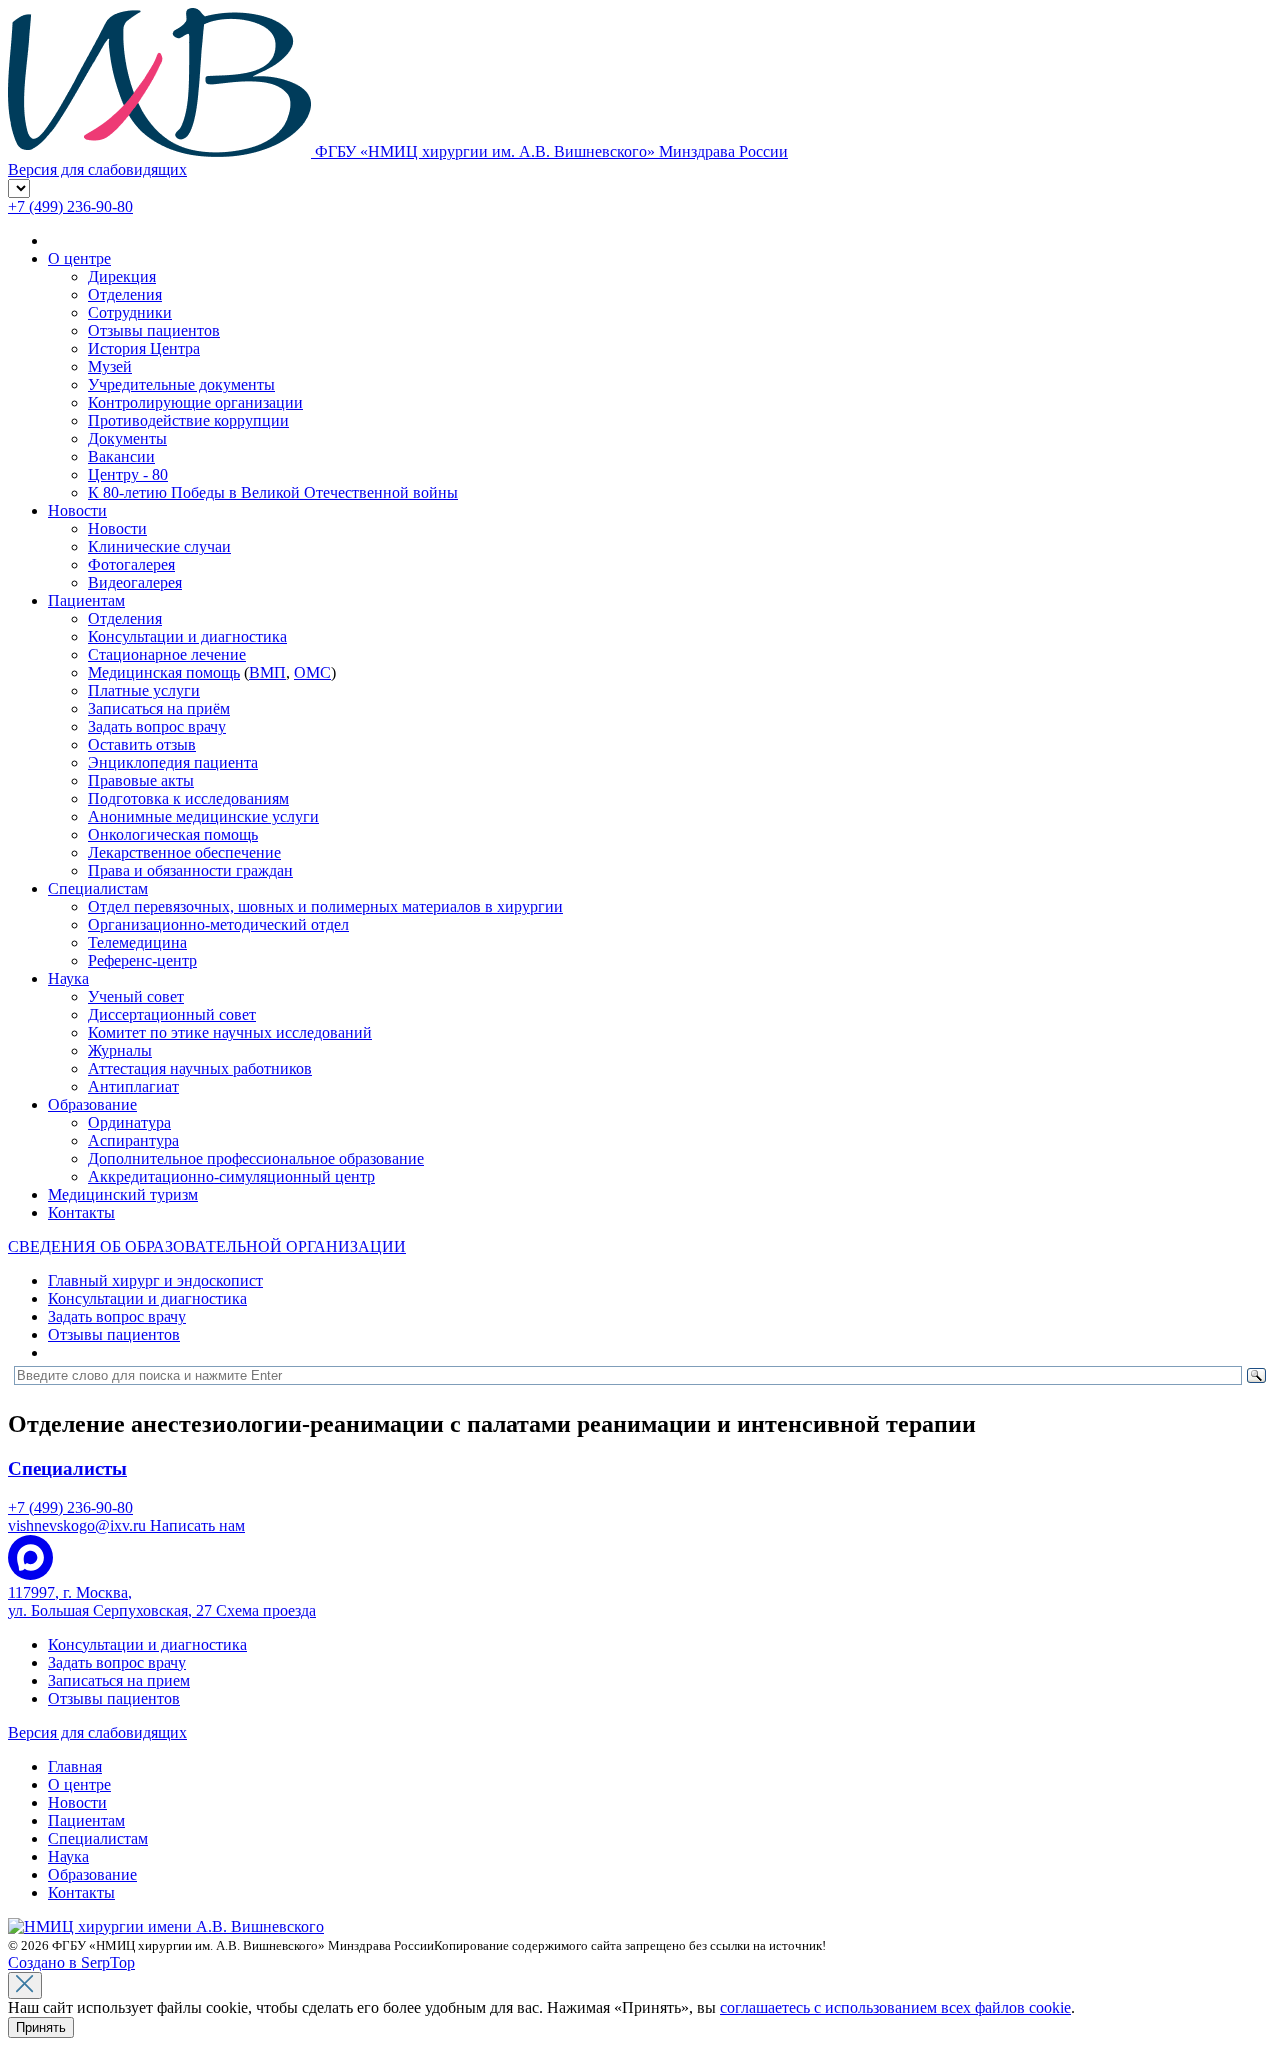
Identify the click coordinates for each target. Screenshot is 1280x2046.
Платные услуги (144, 690)
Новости (77, 510)
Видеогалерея (135, 582)
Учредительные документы (181, 384)
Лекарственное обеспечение (184, 852)
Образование (92, 1104)
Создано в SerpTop (71, 1962)
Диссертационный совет (172, 1014)
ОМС (312, 672)
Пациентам (86, 600)
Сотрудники (130, 312)
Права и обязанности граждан (190, 870)
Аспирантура (133, 1140)
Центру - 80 (128, 474)
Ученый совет (136, 996)
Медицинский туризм (123, 1194)
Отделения (125, 294)
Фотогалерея (131, 564)
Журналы (120, 1050)
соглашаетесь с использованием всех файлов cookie (895, 2007)
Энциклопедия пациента (173, 762)
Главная (75, 1766)
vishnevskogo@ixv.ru (126, 1525)
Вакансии (121, 456)
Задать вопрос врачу (157, 726)
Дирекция (122, 276)
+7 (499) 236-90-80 (70, 206)
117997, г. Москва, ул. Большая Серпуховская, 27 (162, 1601)
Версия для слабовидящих (97, 1732)
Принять (41, 2027)
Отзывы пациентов (154, 330)
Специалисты (67, 1468)
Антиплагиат (133, 1086)
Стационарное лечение (167, 654)
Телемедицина (137, 942)
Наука (68, 978)
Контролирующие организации (195, 402)
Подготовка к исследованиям (188, 798)
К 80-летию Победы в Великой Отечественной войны (273, 492)
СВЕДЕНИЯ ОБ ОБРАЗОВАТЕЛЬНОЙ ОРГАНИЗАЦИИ (207, 1246)
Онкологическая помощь (173, 834)
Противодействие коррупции (188, 420)
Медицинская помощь (164, 672)
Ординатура (129, 1122)
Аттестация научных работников (200, 1068)
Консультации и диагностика (187, 636)
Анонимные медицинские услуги (203, 816)
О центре (79, 258)
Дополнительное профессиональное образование (256, 1158)
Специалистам (98, 888)
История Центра (144, 348)
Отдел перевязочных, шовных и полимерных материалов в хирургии (325, 906)
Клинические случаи (159, 546)
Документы (127, 438)
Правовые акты (141, 780)
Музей (110, 366)
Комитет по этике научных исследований (230, 1032)
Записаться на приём (159, 708)
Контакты (81, 1212)
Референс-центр (142, 960)
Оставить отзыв (142, 744)
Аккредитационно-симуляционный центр (231, 1176)
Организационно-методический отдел (218, 924)
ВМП (267, 672)
